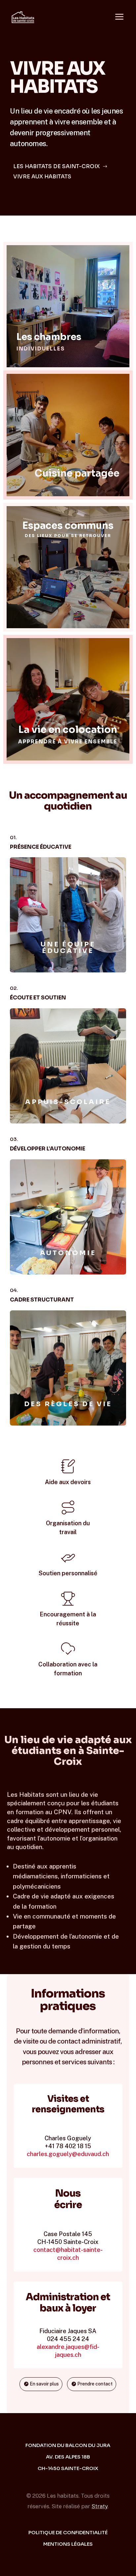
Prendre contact (95, 2384)
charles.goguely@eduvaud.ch (68, 2154)
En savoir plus (68, 936)
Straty (100, 2506)
